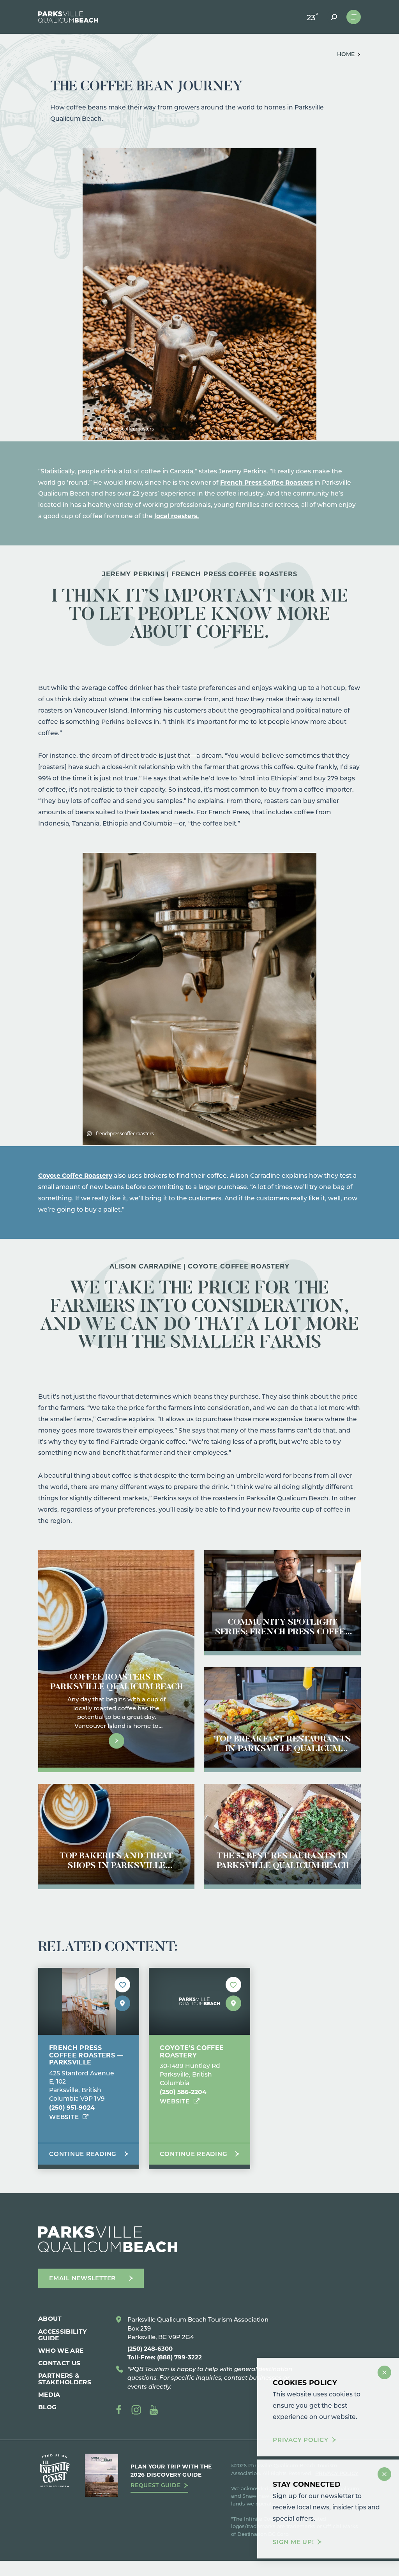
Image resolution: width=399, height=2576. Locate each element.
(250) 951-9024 (72, 2107)
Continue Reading (83, 2154)
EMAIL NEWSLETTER (82, 2278)
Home (346, 54)
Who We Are (61, 2350)
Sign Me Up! (293, 2542)
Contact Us (59, 2363)
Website (64, 2117)
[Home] (68, 17)
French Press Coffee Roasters (267, 482)
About (50, 2318)
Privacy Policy (301, 2440)
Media (49, 2394)
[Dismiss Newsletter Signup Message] (384, 2474)
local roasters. (177, 516)
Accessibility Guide (63, 2334)
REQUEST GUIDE (155, 2485)
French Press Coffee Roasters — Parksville (86, 2055)
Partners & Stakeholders (65, 2378)
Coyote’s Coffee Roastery (192, 2051)
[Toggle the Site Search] (334, 17)
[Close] (384, 2372)
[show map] (122, 2003)
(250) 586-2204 (183, 2092)
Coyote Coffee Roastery (75, 1175)
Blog (47, 2407)
